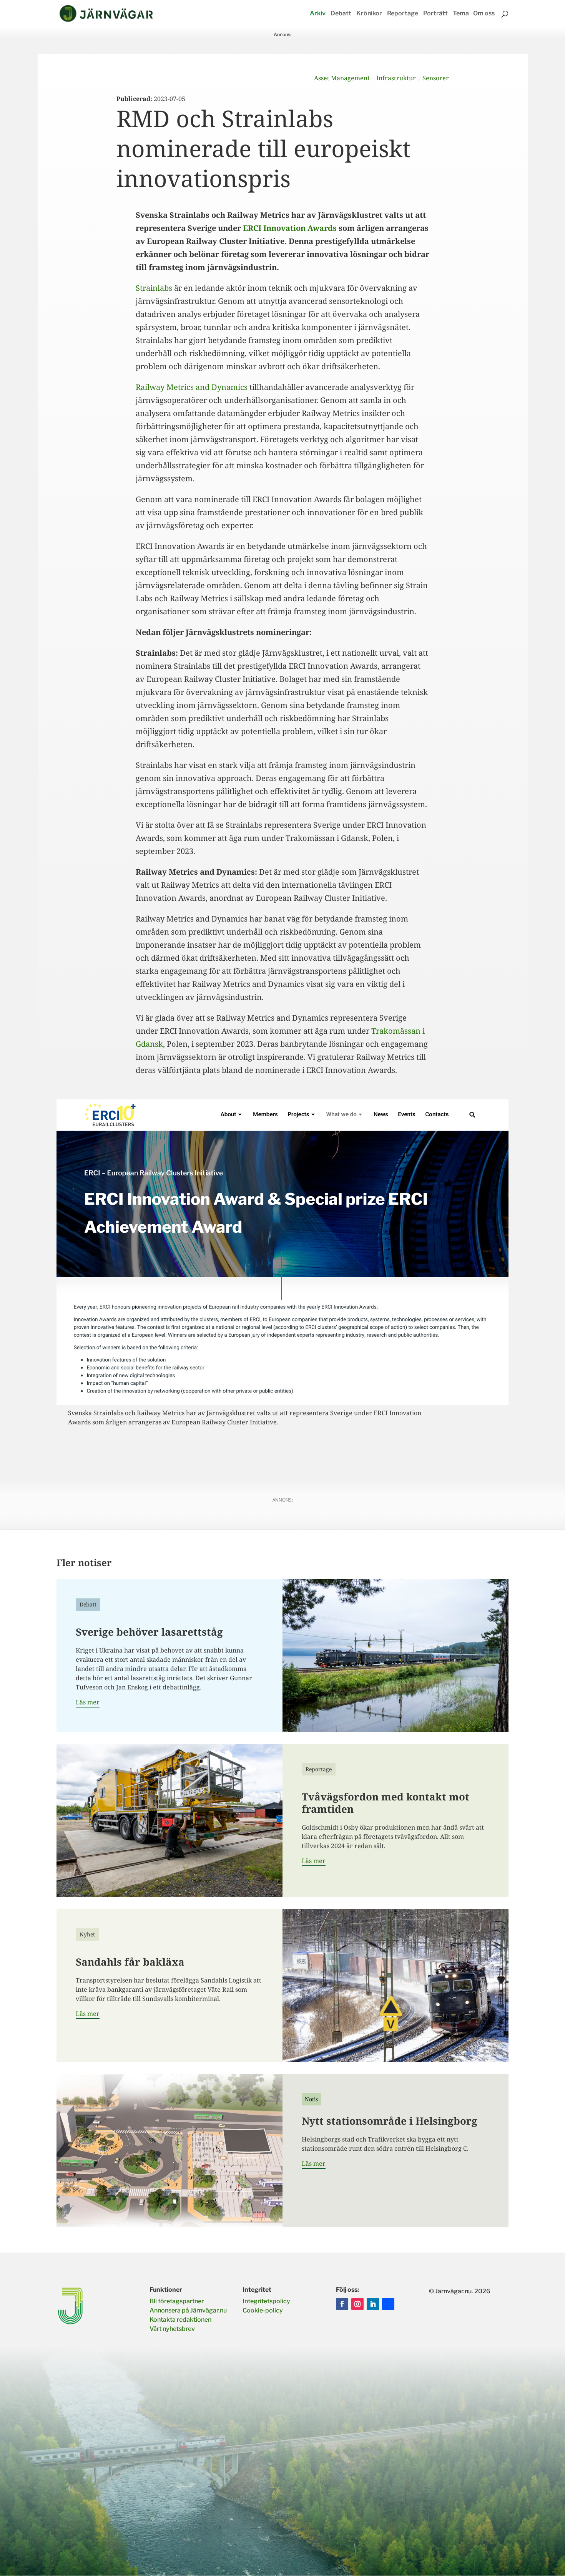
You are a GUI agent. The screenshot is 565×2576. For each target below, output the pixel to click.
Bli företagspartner (177, 2301)
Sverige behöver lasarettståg (149, 1632)
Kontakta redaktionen (180, 2320)
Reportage (403, 14)
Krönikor (369, 14)
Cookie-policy (263, 2310)
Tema (461, 14)
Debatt (341, 14)
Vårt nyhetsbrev (172, 2329)
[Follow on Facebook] (342, 2304)
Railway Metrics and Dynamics (192, 387)
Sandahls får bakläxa (130, 1962)
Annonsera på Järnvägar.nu (188, 2310)
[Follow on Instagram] (357, 2304)
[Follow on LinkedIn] (373, 2304)
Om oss (484, 14)
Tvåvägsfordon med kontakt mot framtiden (386, 1803)
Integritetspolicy (266, 2301)
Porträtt (435, 14)
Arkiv (318, 14)
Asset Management (342, 78)
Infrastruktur (396, 78)
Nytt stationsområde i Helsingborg (390, 2121)
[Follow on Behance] (388, 2304)
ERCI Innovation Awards (290, 228)
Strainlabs (154, 288)
